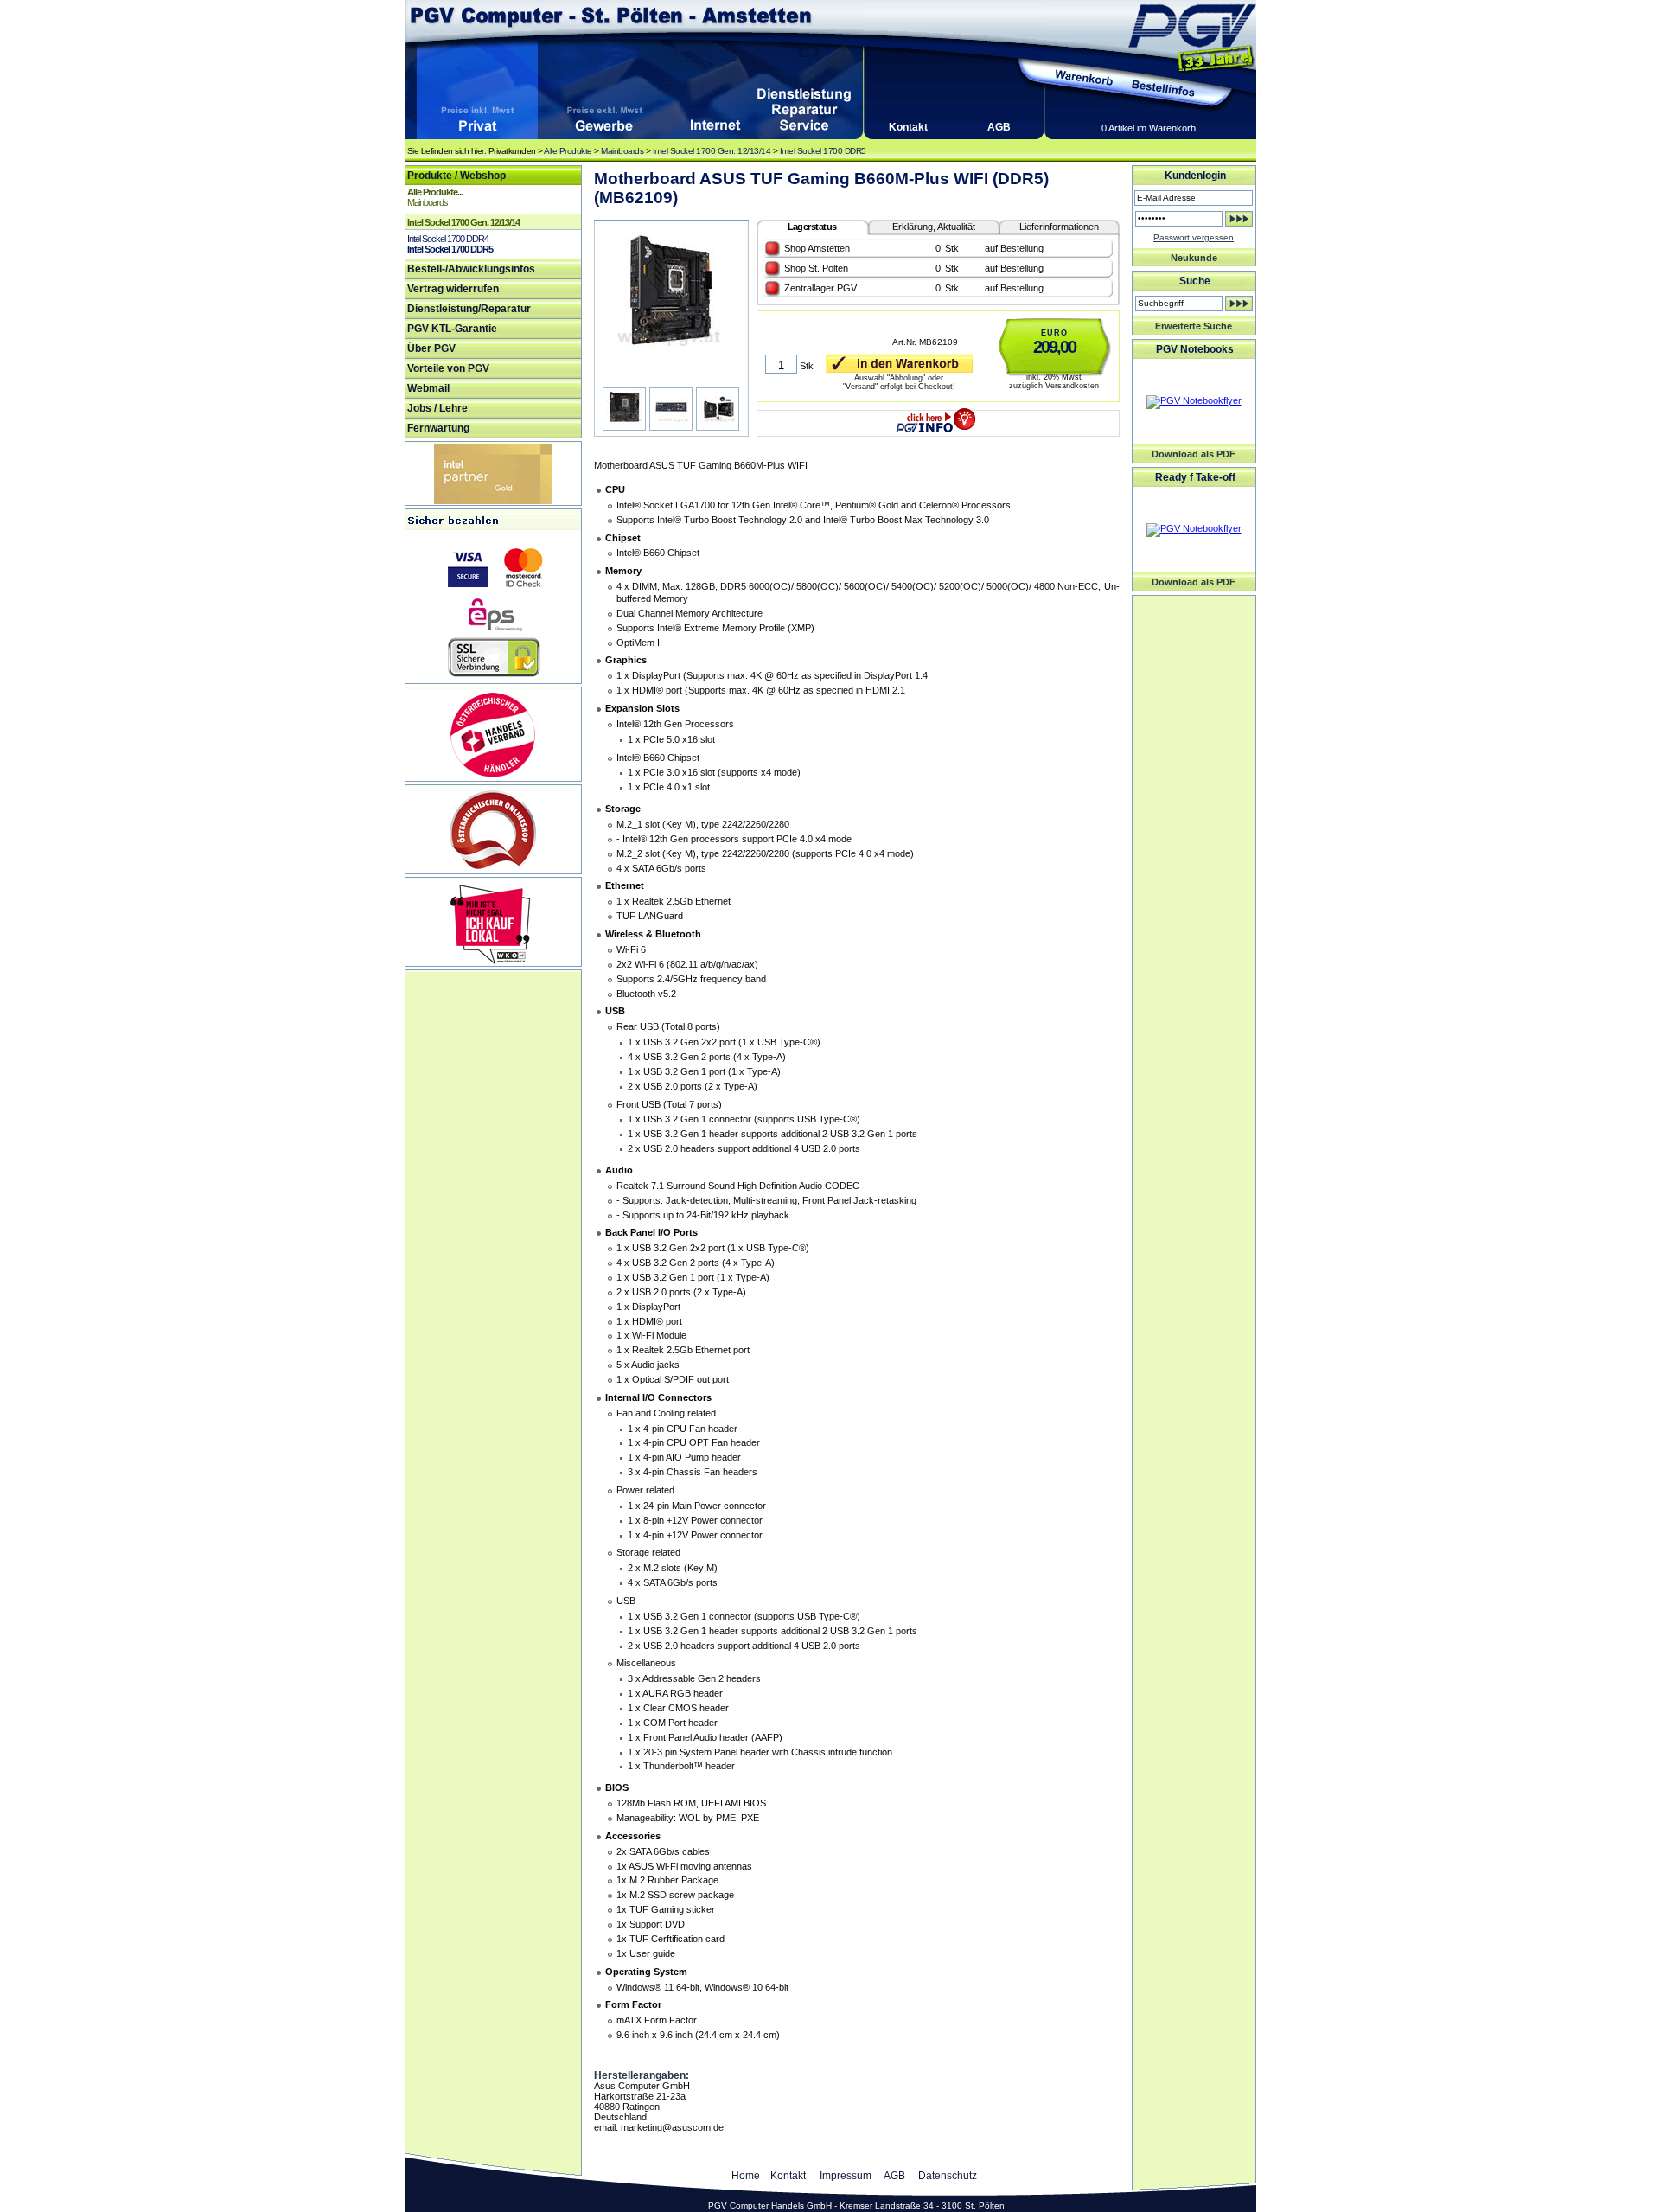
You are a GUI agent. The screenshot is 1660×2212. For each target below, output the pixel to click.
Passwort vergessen (1194, 237)
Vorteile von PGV (448, 368)
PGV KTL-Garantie (452, 329)
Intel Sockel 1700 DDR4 (448, 239)
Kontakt (908, 127)
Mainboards (622, 151)
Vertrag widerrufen (453, 289)
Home (746, 2176)
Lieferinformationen (1059, 227)
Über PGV (431, 348)
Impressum (846, 2176)
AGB (999, 127)
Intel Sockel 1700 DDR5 (823, 151)
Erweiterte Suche (1194, 326)
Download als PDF (1194, 454)
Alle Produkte (568, 151)
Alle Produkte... (435, 192)
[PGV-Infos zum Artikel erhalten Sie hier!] (938, 417)
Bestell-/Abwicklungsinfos (471, 269)
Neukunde (1194, 258)
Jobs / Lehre (437, 408)
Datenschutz (948, 2176)
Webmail (428, 388)
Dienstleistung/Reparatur (469, 309)
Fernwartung (438, 428)
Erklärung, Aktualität (934, 227)
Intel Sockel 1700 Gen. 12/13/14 (712, 151)
